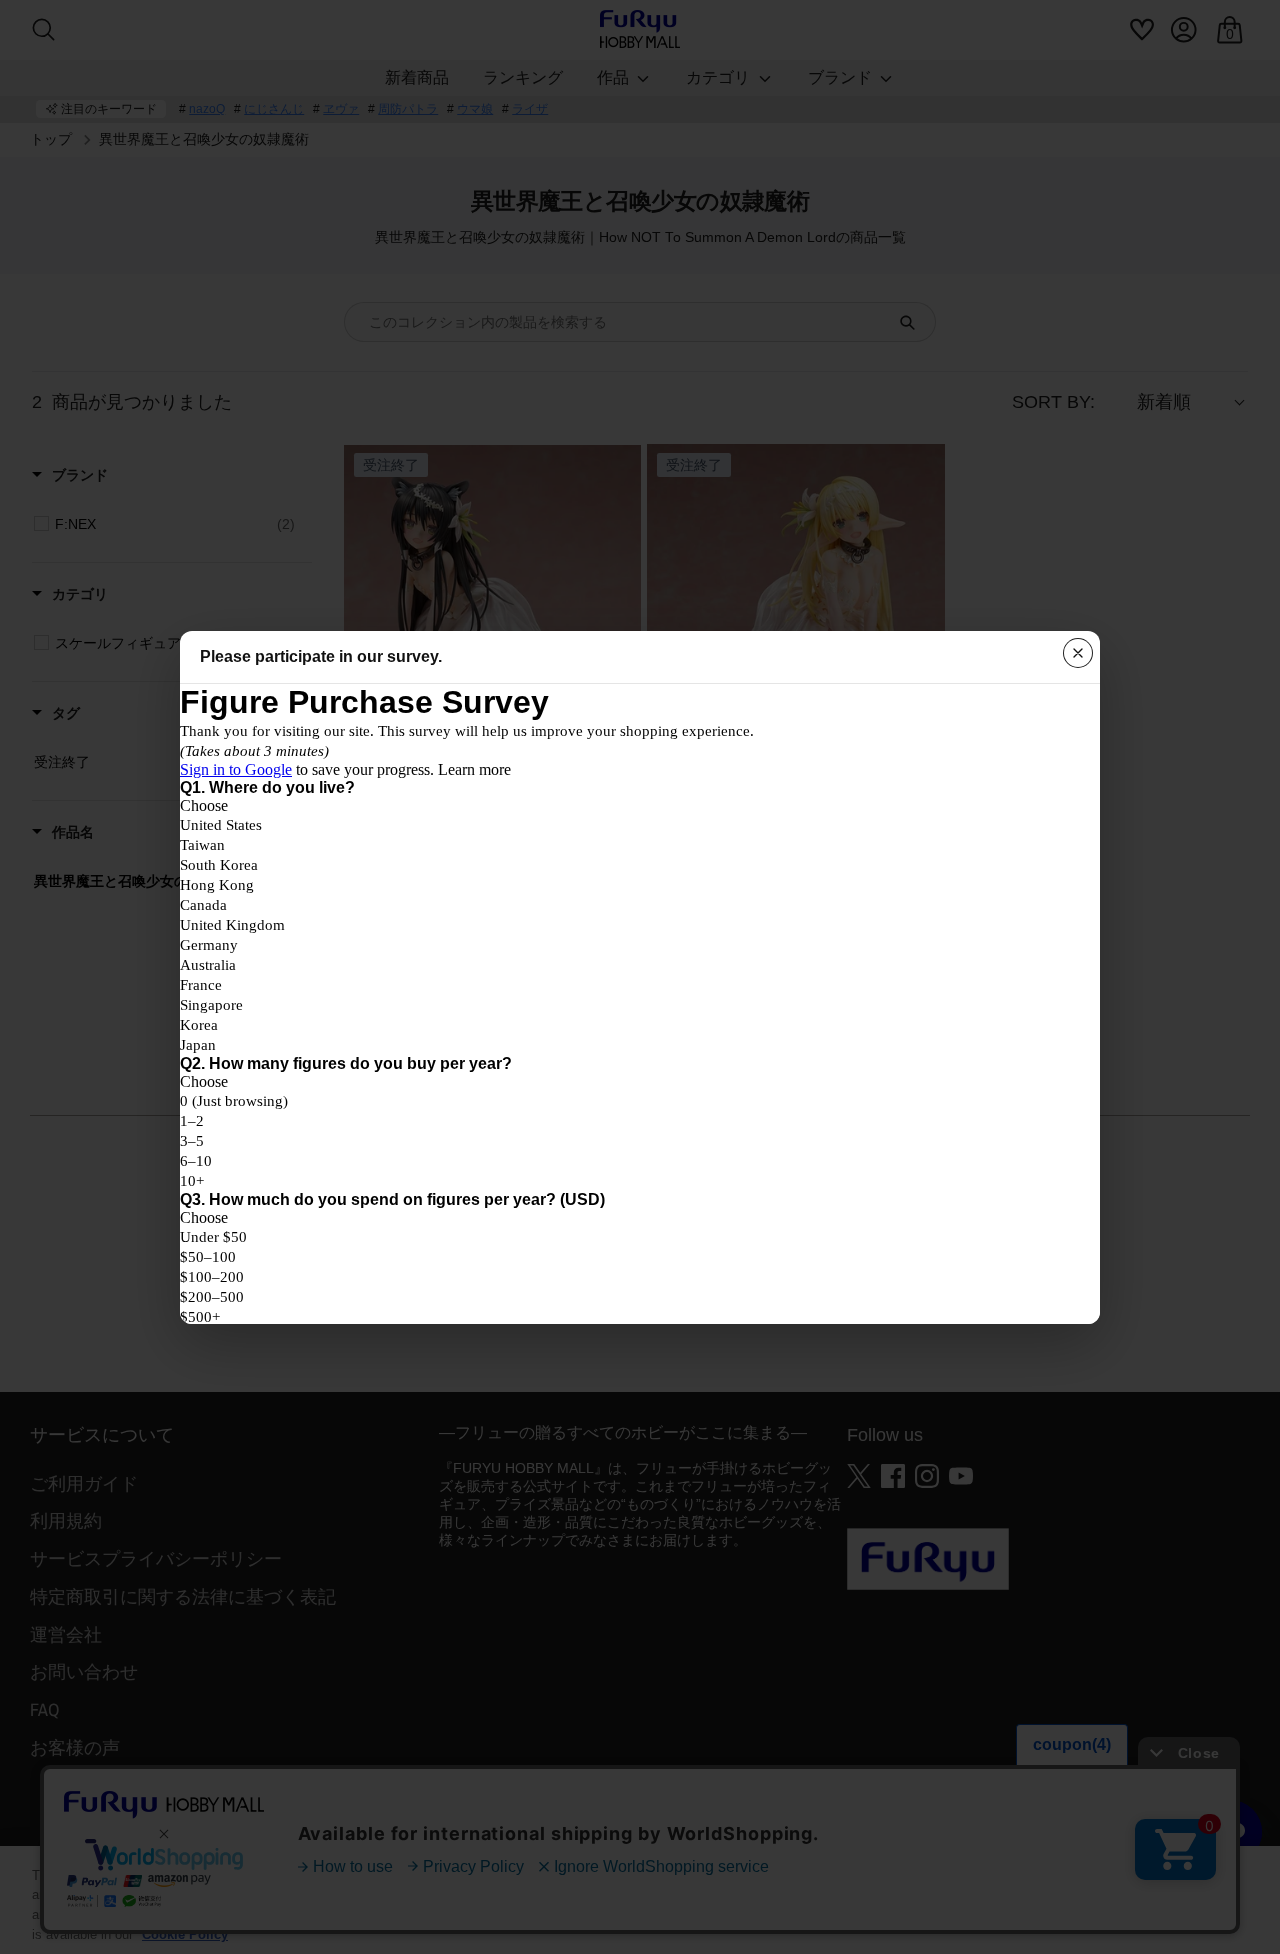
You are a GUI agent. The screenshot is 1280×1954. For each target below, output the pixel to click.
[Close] (1078, 653)
